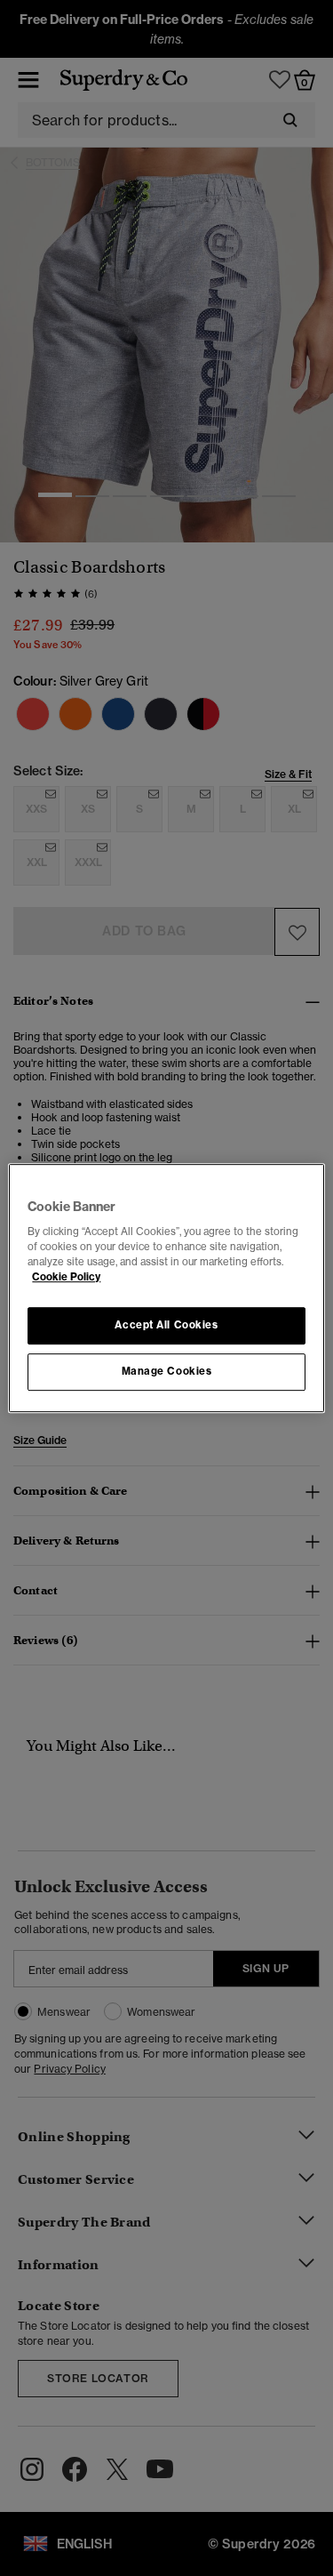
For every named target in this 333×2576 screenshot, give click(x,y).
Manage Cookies (167, 1371)
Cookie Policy (66, 1277)
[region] (166, 1288)
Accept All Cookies (166, 1326)
